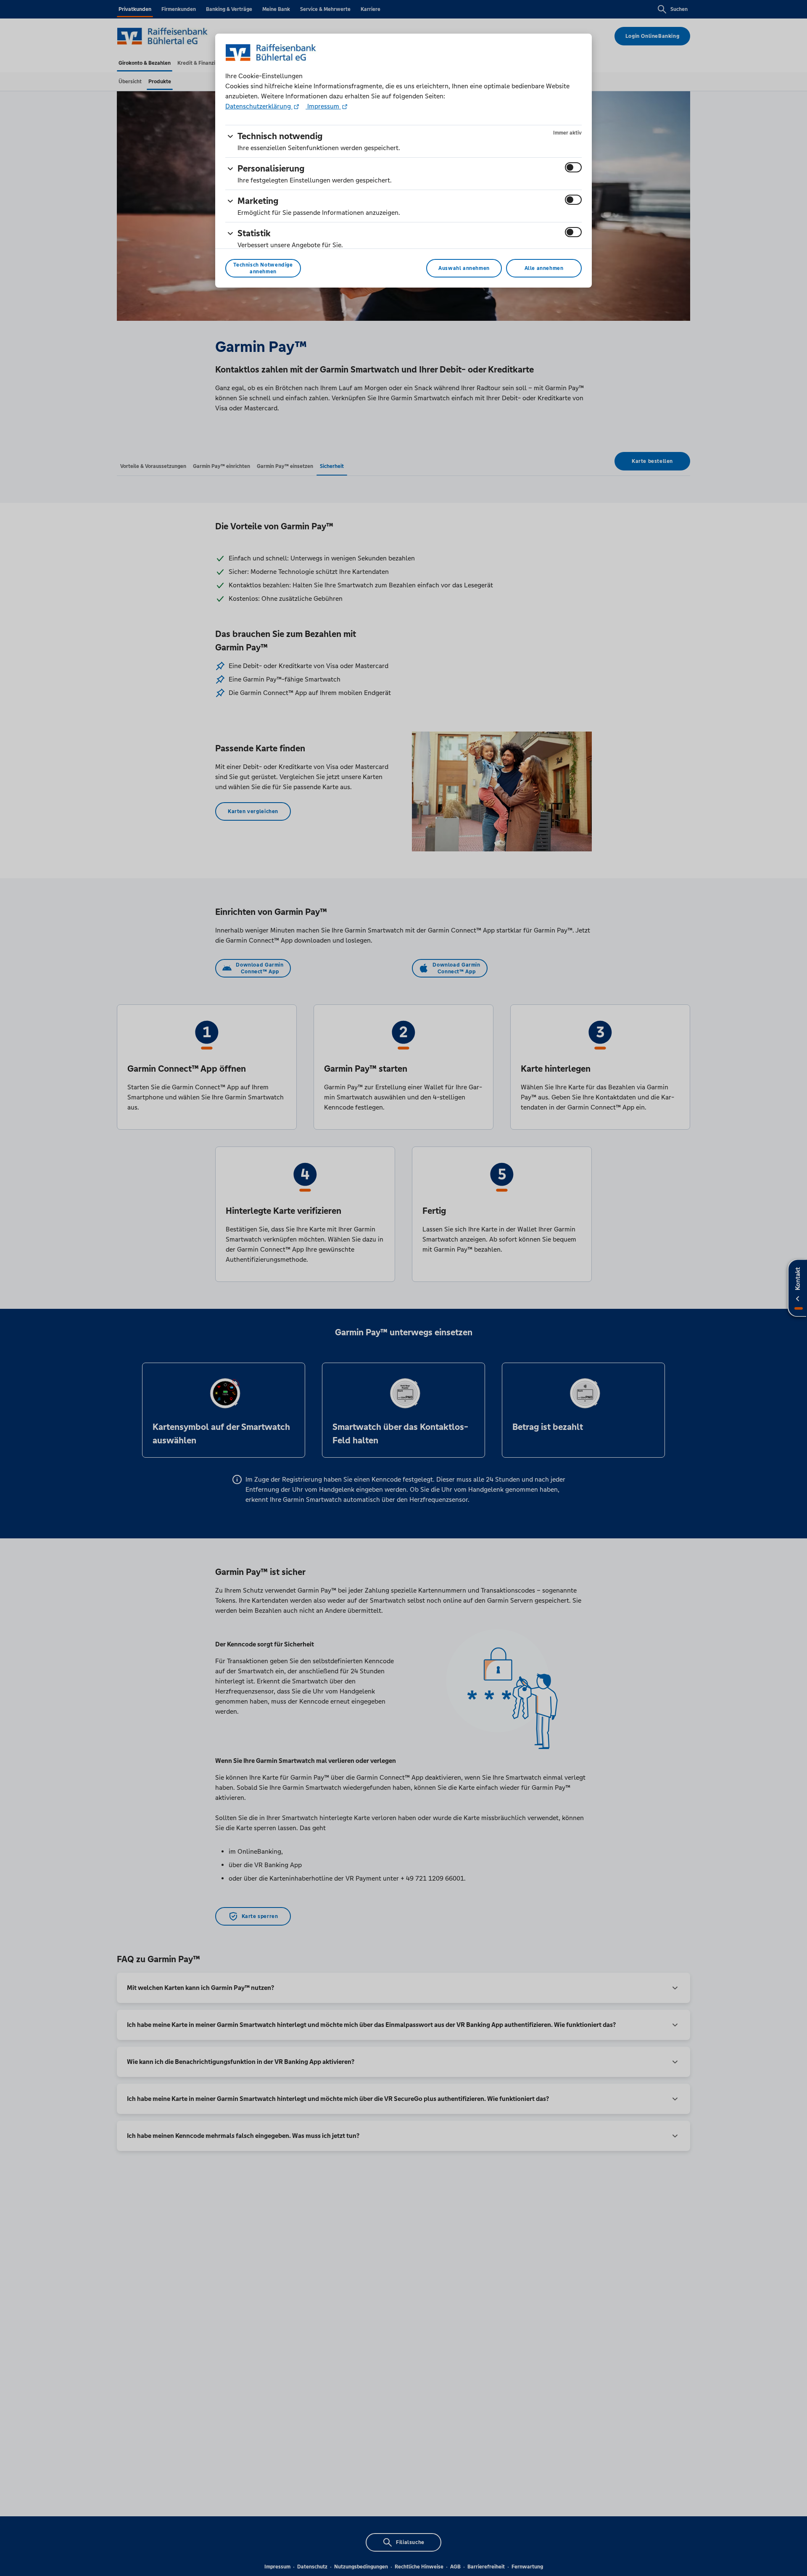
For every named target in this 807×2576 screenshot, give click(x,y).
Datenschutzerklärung (259, 106)
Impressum (323, 106)
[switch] (573, 167)
